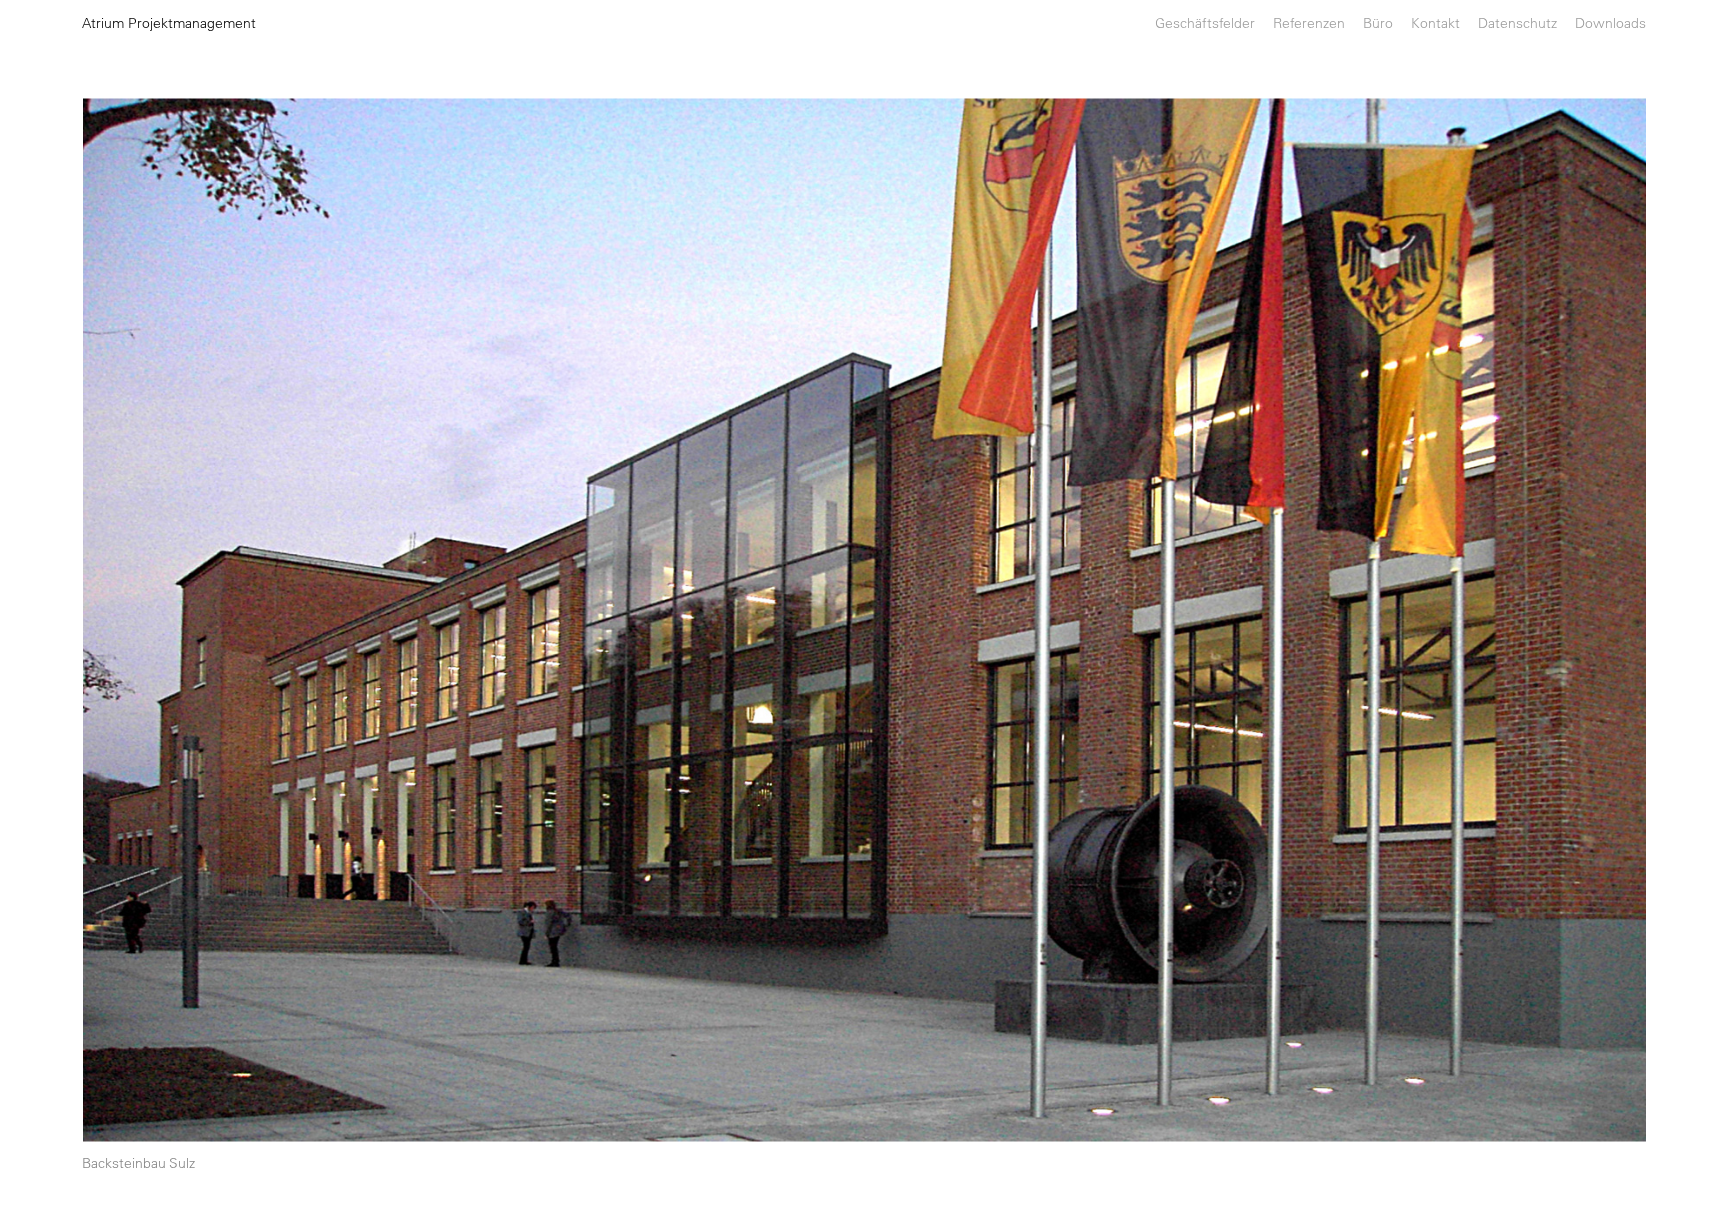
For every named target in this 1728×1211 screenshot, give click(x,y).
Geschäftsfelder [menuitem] (1205, 23)
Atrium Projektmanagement (169, 23)
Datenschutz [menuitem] (1517, 23)
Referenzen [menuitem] (1309, 23)
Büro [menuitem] (1378, 23)
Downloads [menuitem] (1610, 23)
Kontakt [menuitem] (1435, 23)
